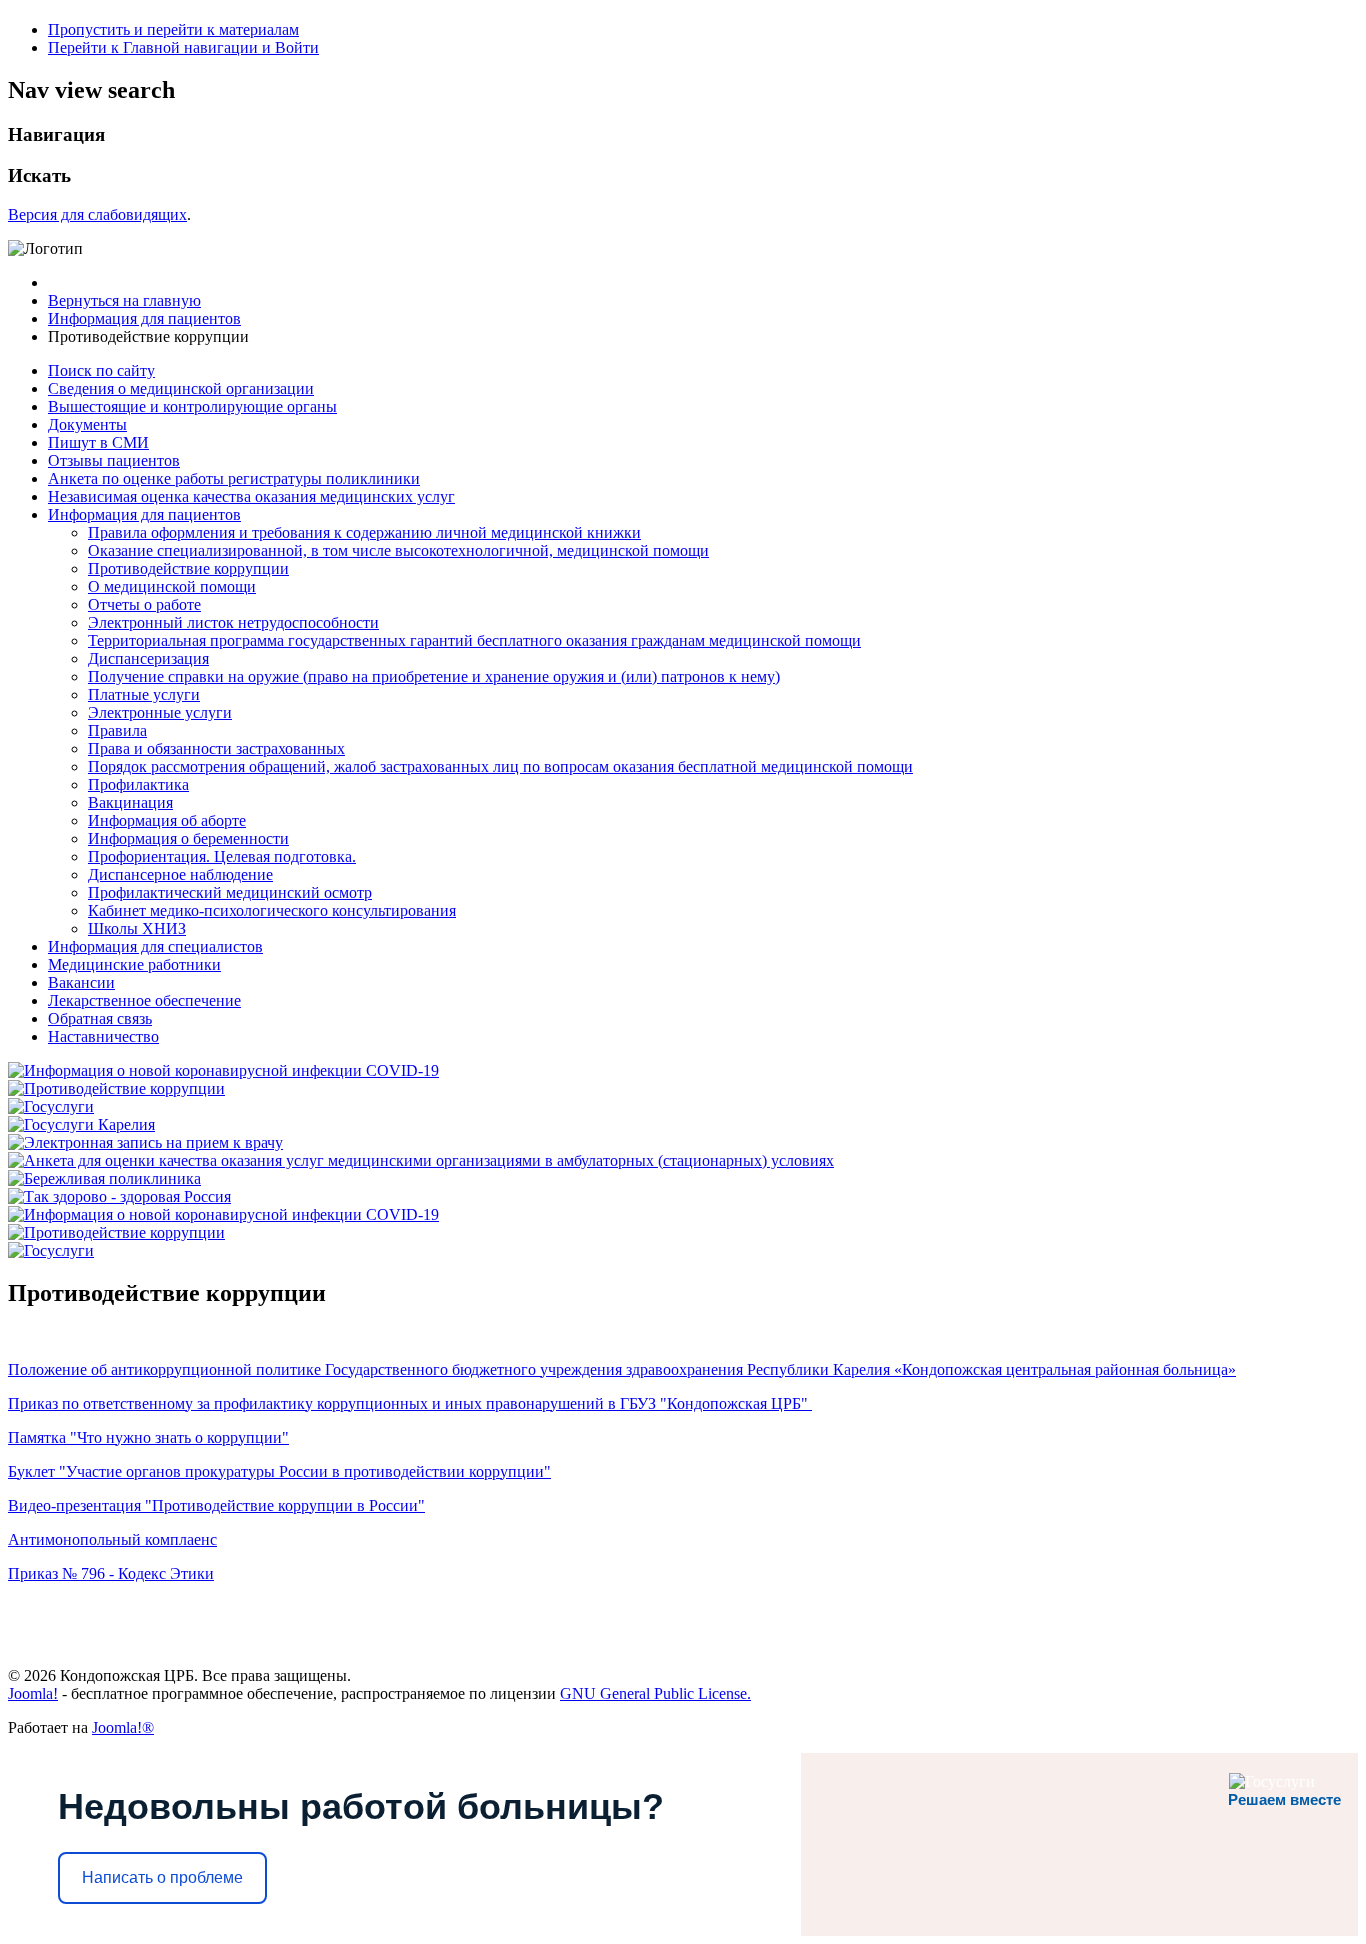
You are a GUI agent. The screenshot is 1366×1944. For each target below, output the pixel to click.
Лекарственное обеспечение (144, 1000)
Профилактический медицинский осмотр (230, 892)
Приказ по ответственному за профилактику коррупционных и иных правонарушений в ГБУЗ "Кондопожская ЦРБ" (410, 1403)
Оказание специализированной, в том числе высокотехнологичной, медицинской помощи (398, 550)
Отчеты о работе (144, 604)
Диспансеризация (148, 658)
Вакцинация (130, 802)
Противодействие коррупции (188, 568)
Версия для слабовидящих (97, 214)
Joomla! (33, 1693)
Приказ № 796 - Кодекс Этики (111, 1573)
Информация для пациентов (144, 514)
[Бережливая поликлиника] (104, 1178)
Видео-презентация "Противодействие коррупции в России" (216, 1505)
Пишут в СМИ (98, 442)
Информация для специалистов (155, 946)
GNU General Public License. (655, 1693)
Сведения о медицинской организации (181, 388)
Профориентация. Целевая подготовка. (222, 856)
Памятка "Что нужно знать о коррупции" (148, 1437)
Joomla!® (123, 1727)
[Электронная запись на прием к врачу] (145, 1142)
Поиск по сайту (101, 370)
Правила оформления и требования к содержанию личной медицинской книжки (364, 532)
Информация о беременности (188, 838)
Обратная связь (100, 1018)
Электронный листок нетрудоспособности (233, 622)
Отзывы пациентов (114, 460)
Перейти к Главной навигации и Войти (183, 47)
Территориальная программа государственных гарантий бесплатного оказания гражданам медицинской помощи (474, 640)
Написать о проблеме (162, 1877)
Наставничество (103, 1036)
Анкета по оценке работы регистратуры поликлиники (234, 478)
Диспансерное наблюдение (180, 874)
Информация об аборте (167, 820)
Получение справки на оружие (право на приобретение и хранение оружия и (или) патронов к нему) (434, 676)
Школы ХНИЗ (137, 928)
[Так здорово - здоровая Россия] (119, 1196)
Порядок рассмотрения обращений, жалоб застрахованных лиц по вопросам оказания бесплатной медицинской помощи (500, 766)
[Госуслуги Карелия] (81, 1124)
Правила (117, 730)
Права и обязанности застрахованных (216, 748)
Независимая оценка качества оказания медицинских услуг (251, 496)
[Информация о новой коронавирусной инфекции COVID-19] (223, 1070)
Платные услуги (144, 694)
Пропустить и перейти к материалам (173, 29)
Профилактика (138, 784)
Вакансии (81, 982)
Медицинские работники (134, 964)
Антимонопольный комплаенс (112, 1539)
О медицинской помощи (172, 586)
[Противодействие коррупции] (116, 1088)
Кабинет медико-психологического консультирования (272, 910)
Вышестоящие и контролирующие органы (192, 406)
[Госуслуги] (51, 1106)
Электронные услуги (160, 712)
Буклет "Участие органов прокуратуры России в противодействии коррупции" (279, 1471)
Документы (87, 424)
